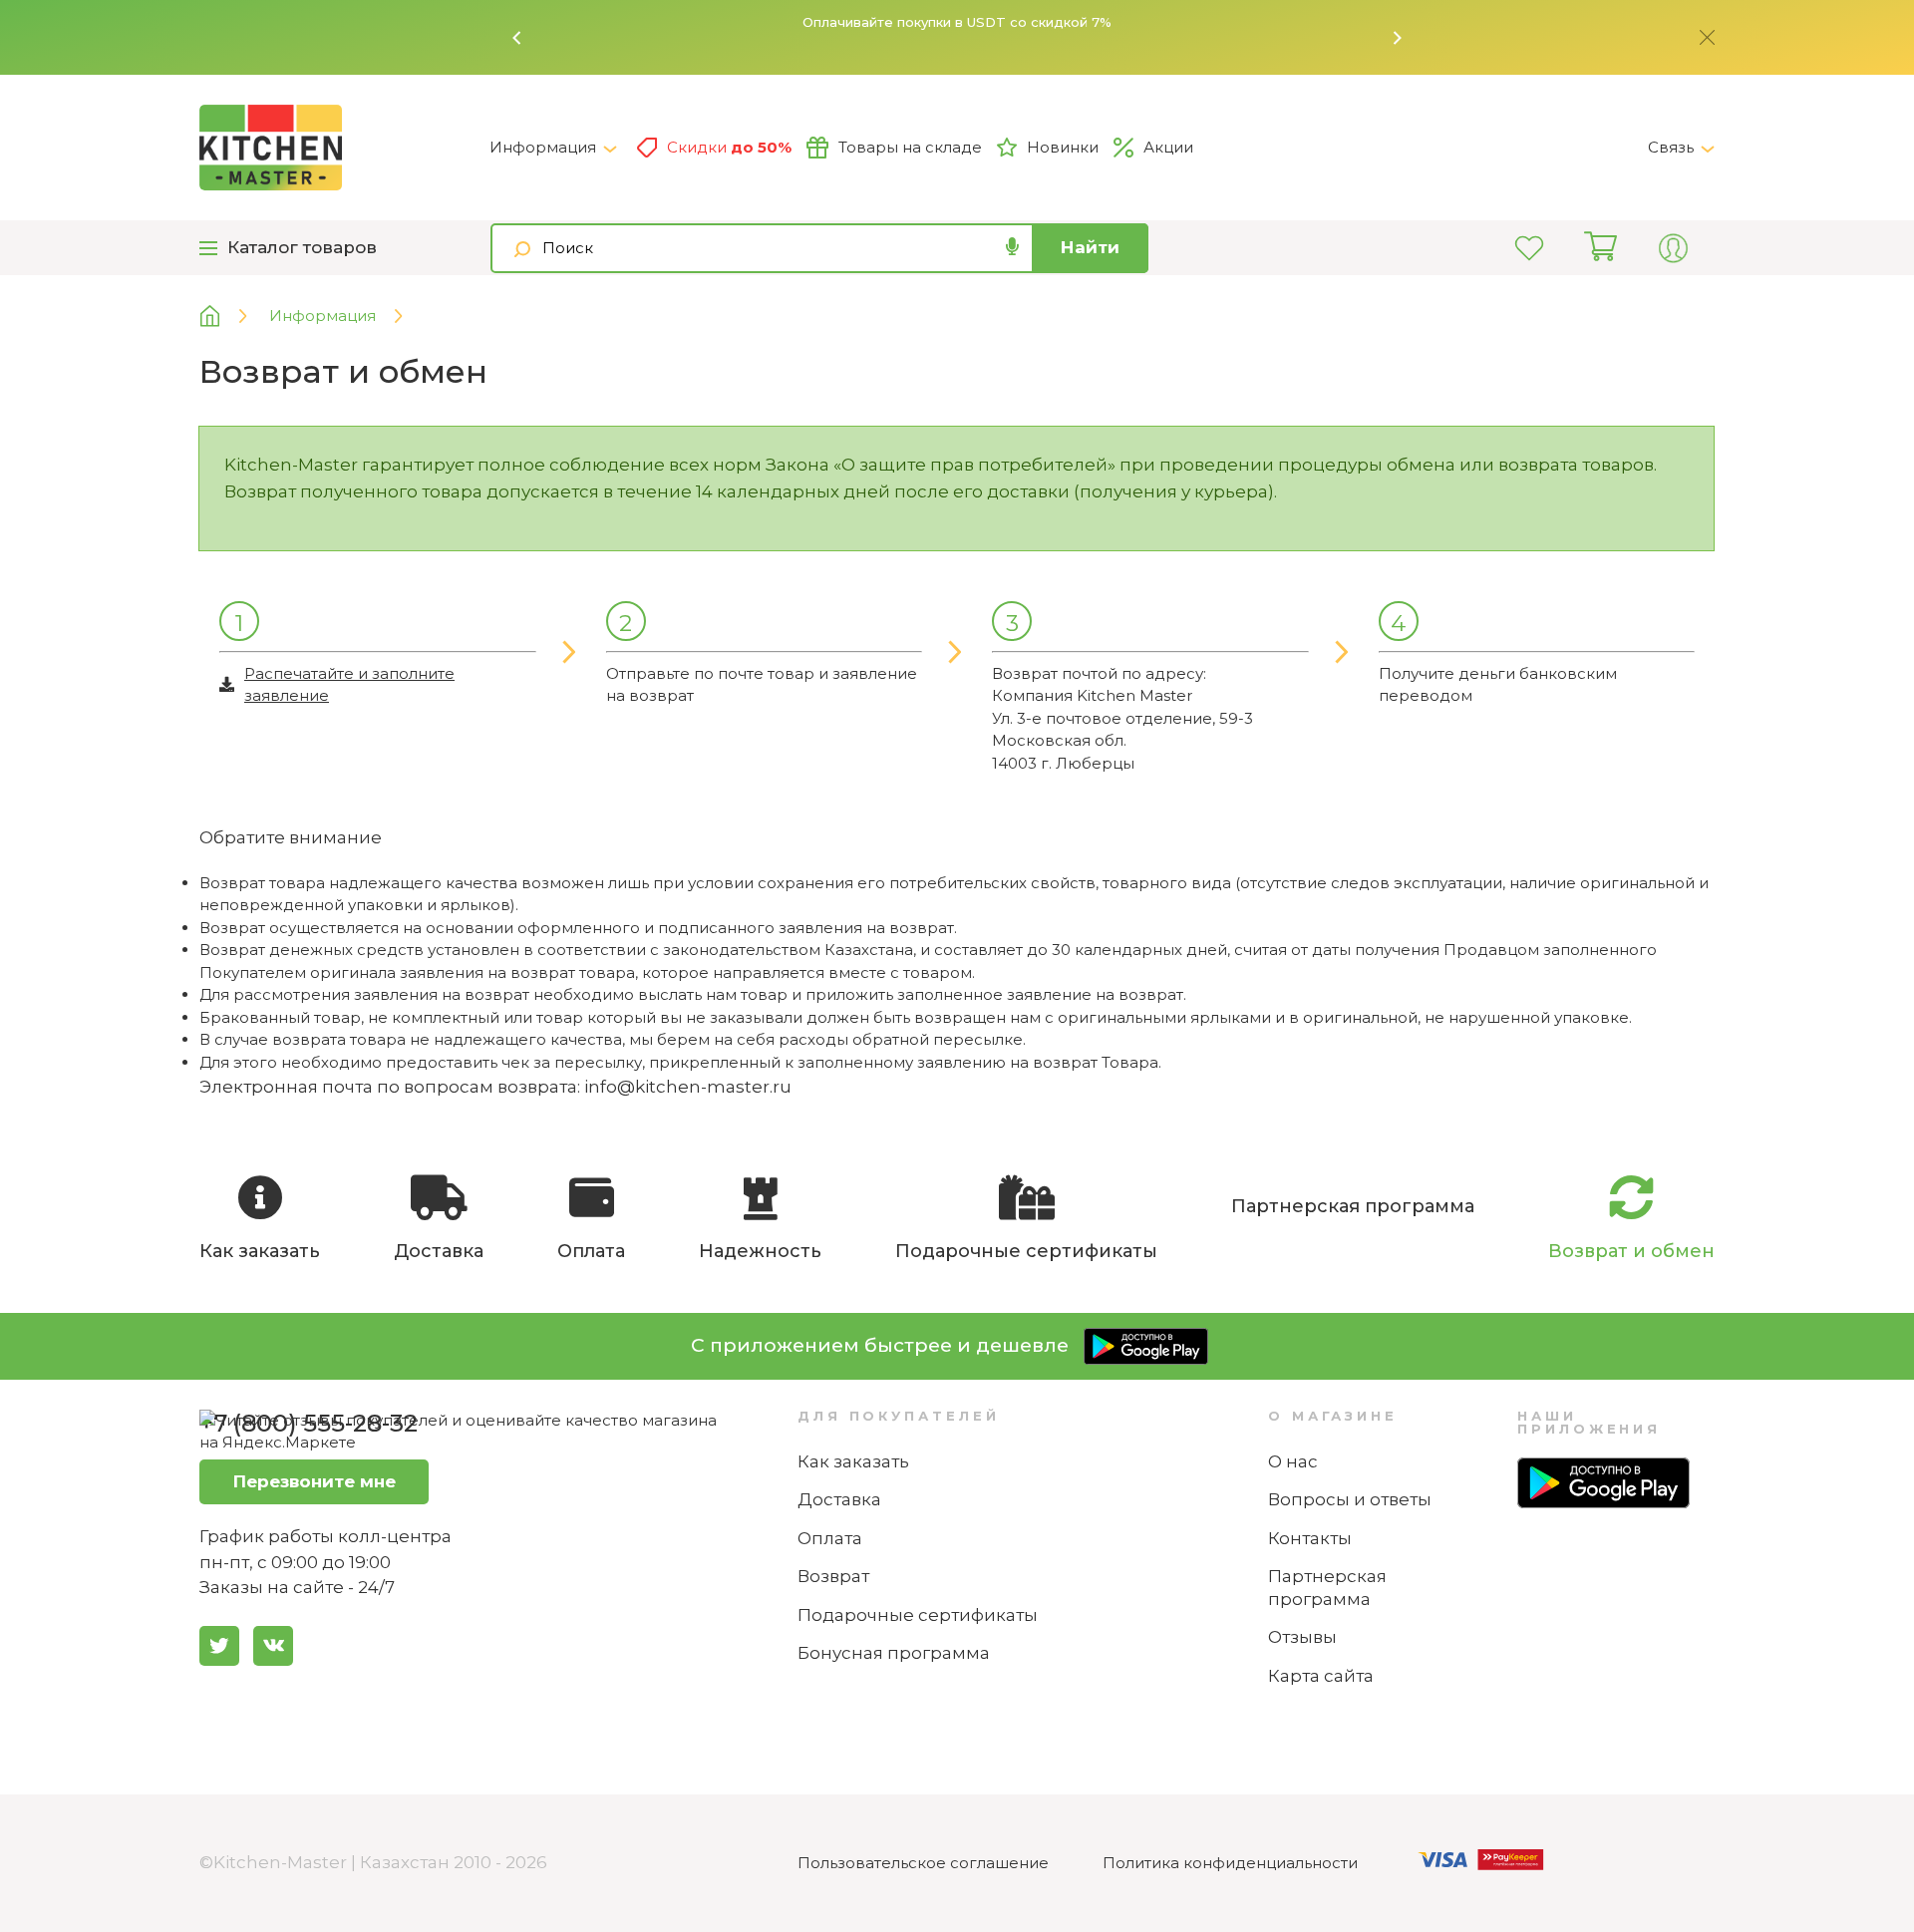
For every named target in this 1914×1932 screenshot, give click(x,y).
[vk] (273, 1646)
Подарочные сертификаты (918, 1615)
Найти (1090, 247)
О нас (1293, 1461)
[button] (517, 38)
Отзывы (1302, 1637)
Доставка (839, 1499)
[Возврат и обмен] (344, 148)
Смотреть (1244, 27)
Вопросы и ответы (1350, 1499)
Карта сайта (1321, 1676)
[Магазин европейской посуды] (225, 317)
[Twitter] (219, 1646)
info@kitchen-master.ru (688, 1087)
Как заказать (853, 1461)
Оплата (830, 1538)
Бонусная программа (894, 1653)
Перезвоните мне (315, 1481)
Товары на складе (910, 147)
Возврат (833, 1576)
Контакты (1310, 1538)
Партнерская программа (1327, 1588)
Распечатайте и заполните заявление (349, 685)
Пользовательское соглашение (923, 1863)
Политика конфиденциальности (1230, 1863)
